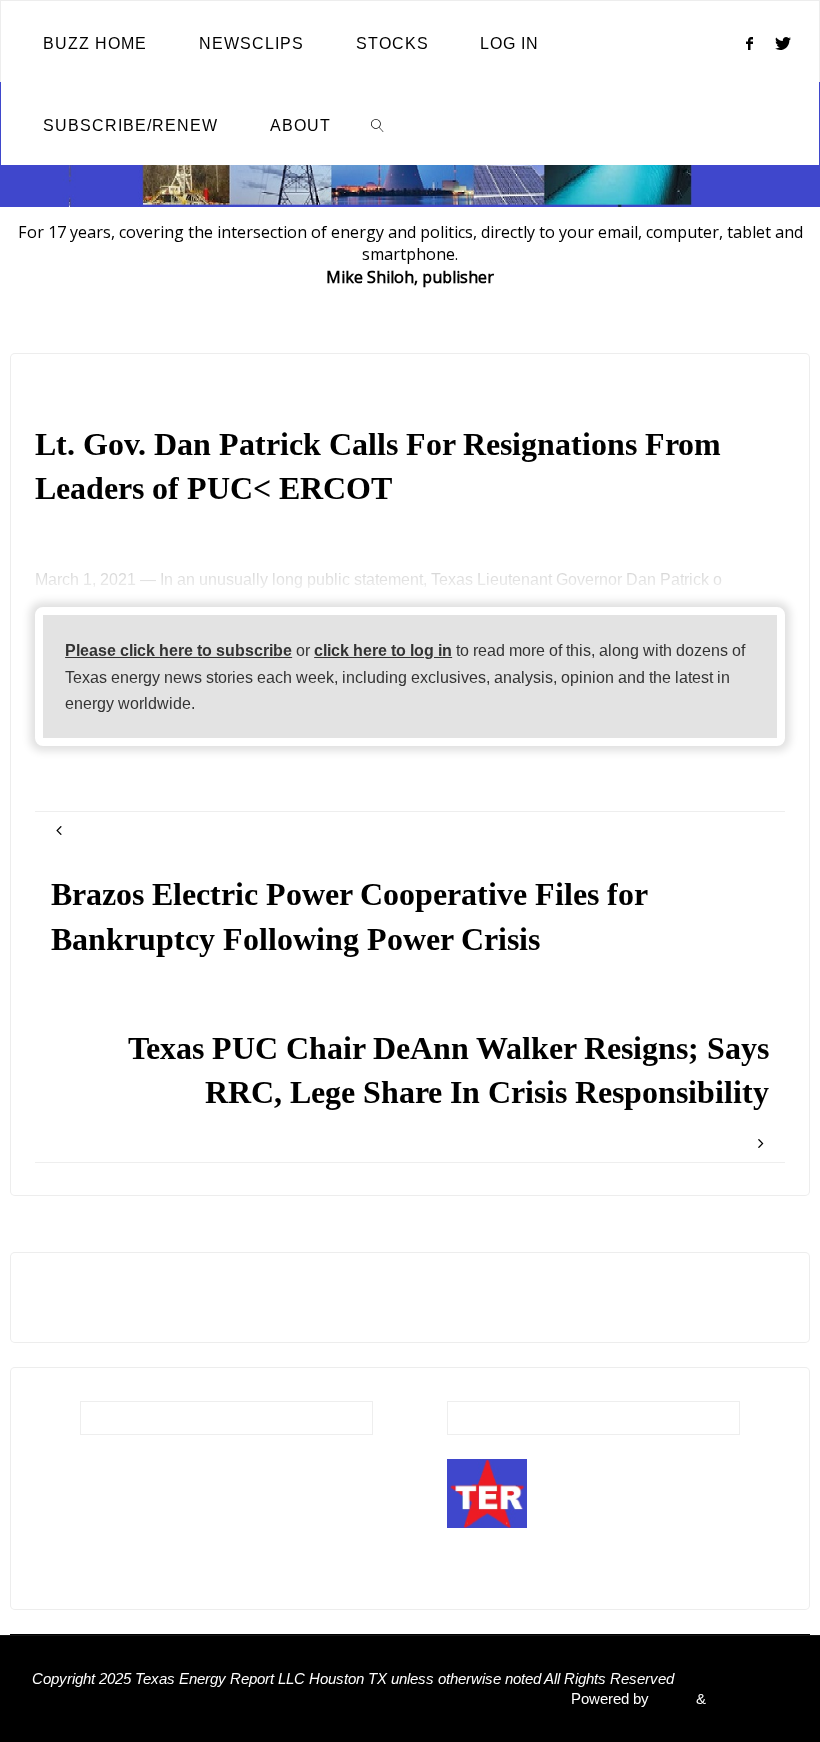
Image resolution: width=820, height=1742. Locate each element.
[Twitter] (783, 43)
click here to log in (383, 650)
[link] (378, 124)
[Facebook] (749, 43)
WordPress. (749, 1699)
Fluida (670, 1699)
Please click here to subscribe (178, 650)
